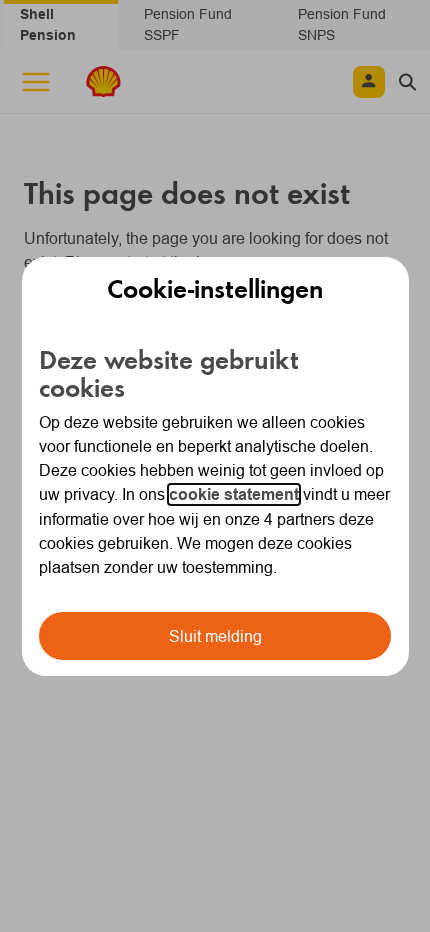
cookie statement (234, 494)
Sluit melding (215, 636)
